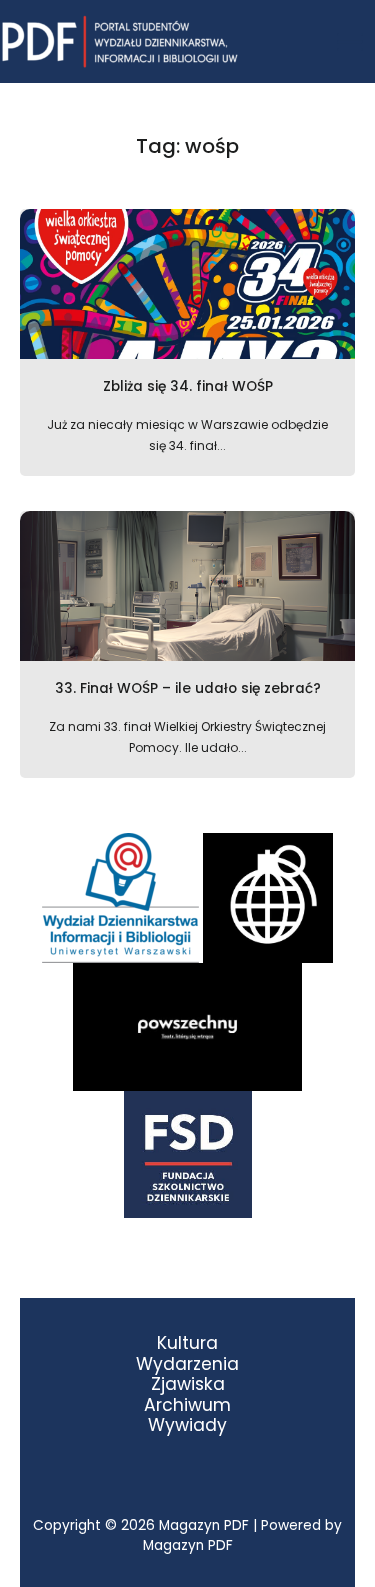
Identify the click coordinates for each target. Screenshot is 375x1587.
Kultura (187, 1343)
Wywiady (187, 1425)
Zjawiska (188, 1384)
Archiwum (187, 1405)
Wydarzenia (187, 1364)
